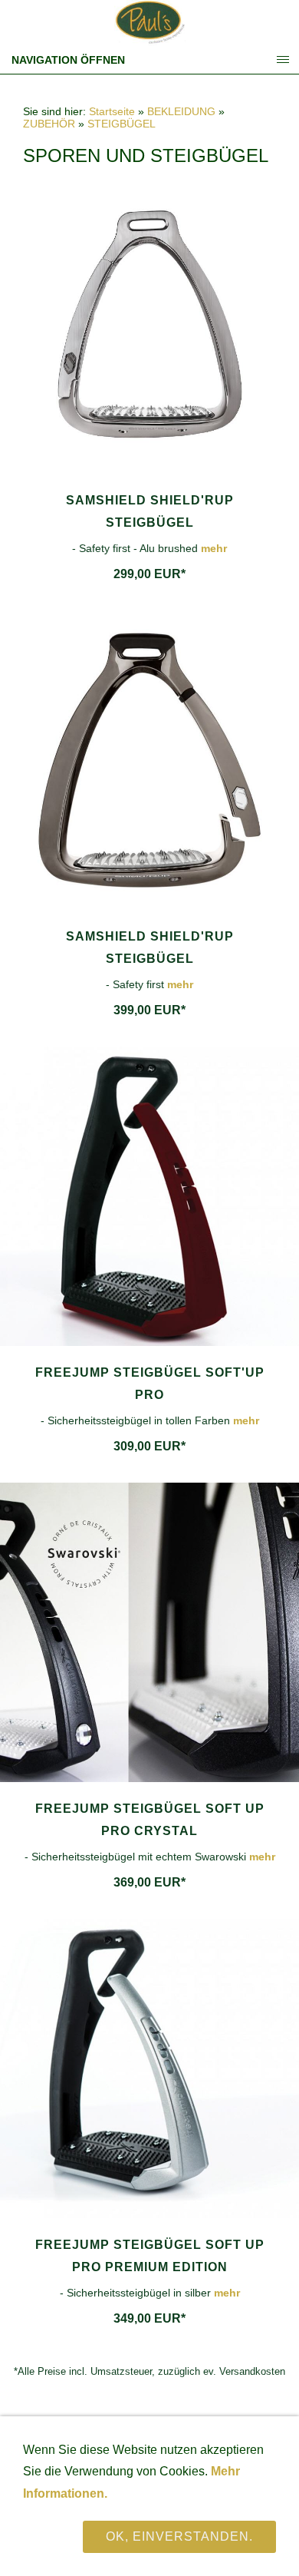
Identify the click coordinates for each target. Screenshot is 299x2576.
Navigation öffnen (68, 60)
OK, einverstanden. (179, 2536)
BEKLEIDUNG (181, 111)
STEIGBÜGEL (122, 124)
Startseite (112, 111)
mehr (214, 548)
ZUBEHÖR (49, 124)
